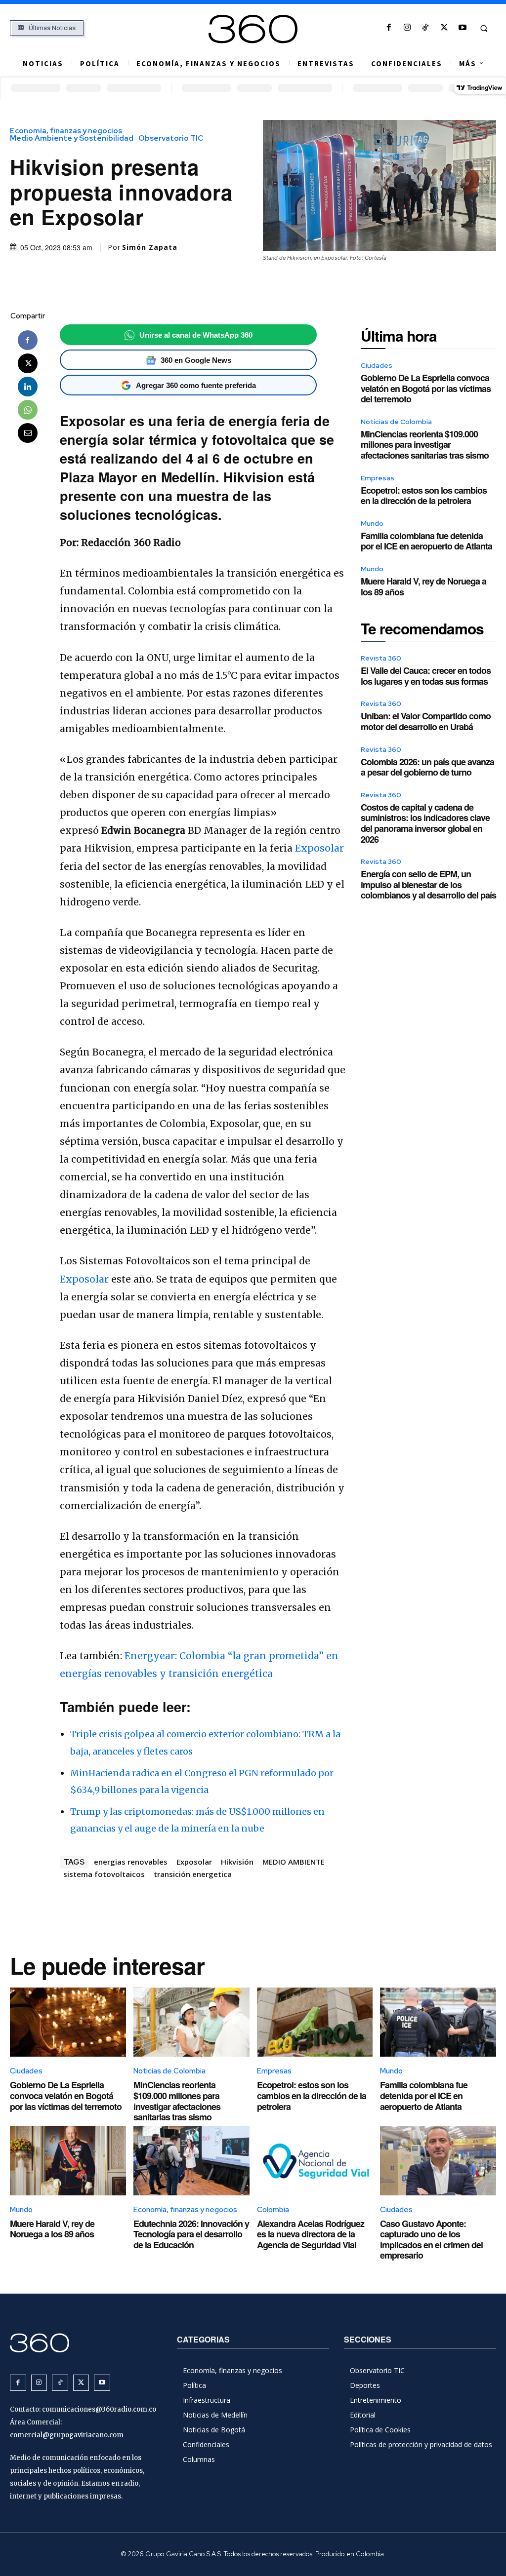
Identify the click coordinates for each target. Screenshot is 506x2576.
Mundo (372, 523)
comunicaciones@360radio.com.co (99, 2409)
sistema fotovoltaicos (104, 1874)
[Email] (28, 433)
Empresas (378, 478)
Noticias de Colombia (396, 422)
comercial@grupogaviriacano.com (67, 2435)
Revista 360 (381, 658)
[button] (484, 28)
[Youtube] (462, 28)
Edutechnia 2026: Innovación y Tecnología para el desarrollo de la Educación (191, 2234)
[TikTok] (426, 28)
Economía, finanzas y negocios (66, 131)
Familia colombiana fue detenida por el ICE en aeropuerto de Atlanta (426, 541)
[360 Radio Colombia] (253, 29)
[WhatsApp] (28, 410)
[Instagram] (407, 28)
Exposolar (318, 848)
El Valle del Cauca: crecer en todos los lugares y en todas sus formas (426, 676)
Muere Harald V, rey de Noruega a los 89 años (423, 586)
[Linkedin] (28, 387)
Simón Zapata (150, 247)
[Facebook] (389, 28)
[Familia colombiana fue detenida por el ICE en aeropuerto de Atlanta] (438, 2022)
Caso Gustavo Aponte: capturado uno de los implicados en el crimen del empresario (431, 2240)
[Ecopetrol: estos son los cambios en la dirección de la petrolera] (315, 2022)
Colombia (273, 2210)
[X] (444, 28)
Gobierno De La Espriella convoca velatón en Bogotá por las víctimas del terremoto (426, 388)
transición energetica (193, 1874)
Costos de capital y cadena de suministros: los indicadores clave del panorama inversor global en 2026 (425, 823)
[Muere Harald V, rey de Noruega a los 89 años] (68, 2161)
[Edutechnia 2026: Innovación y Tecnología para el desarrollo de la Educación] (191, 2161)
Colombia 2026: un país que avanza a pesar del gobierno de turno (427, 767)
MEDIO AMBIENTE (294, 1862)
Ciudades (377, 365)
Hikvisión (237, 1862)
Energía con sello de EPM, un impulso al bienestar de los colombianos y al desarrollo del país (428, 884)
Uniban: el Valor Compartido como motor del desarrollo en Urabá (426, 721)
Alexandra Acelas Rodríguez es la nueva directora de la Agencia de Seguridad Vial (311, 2234)
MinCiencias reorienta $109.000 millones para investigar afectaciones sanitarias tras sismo (425, 445)
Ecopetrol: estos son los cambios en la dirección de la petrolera (424, 496)
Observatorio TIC (171, 138)
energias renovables (131, 1862)
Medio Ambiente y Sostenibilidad (72, 138)
